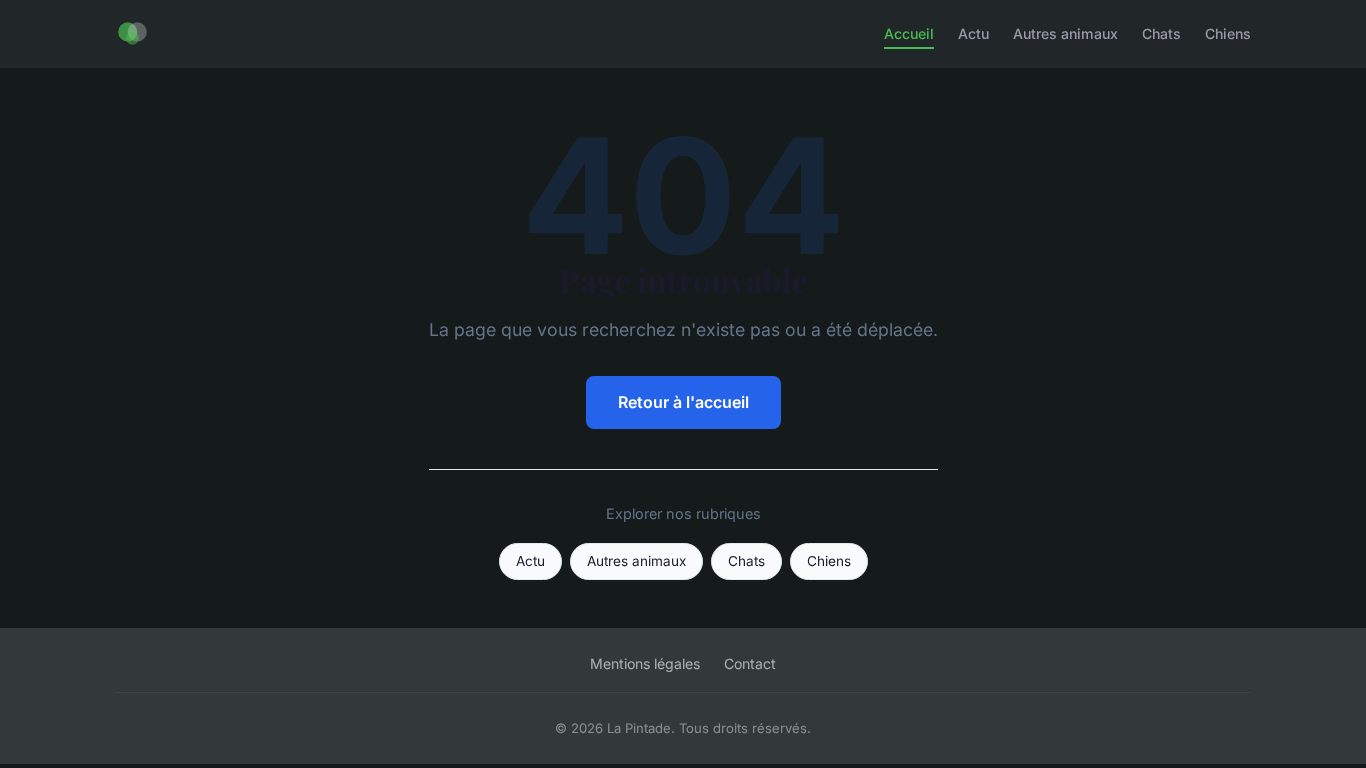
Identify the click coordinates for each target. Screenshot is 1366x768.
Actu (973, 33)
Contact (750, 663)
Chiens (1228, 33)
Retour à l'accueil (683, 402)
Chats (1161, 33)
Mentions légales (645, 663)
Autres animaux (1065, 33)
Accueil (909, 33)
